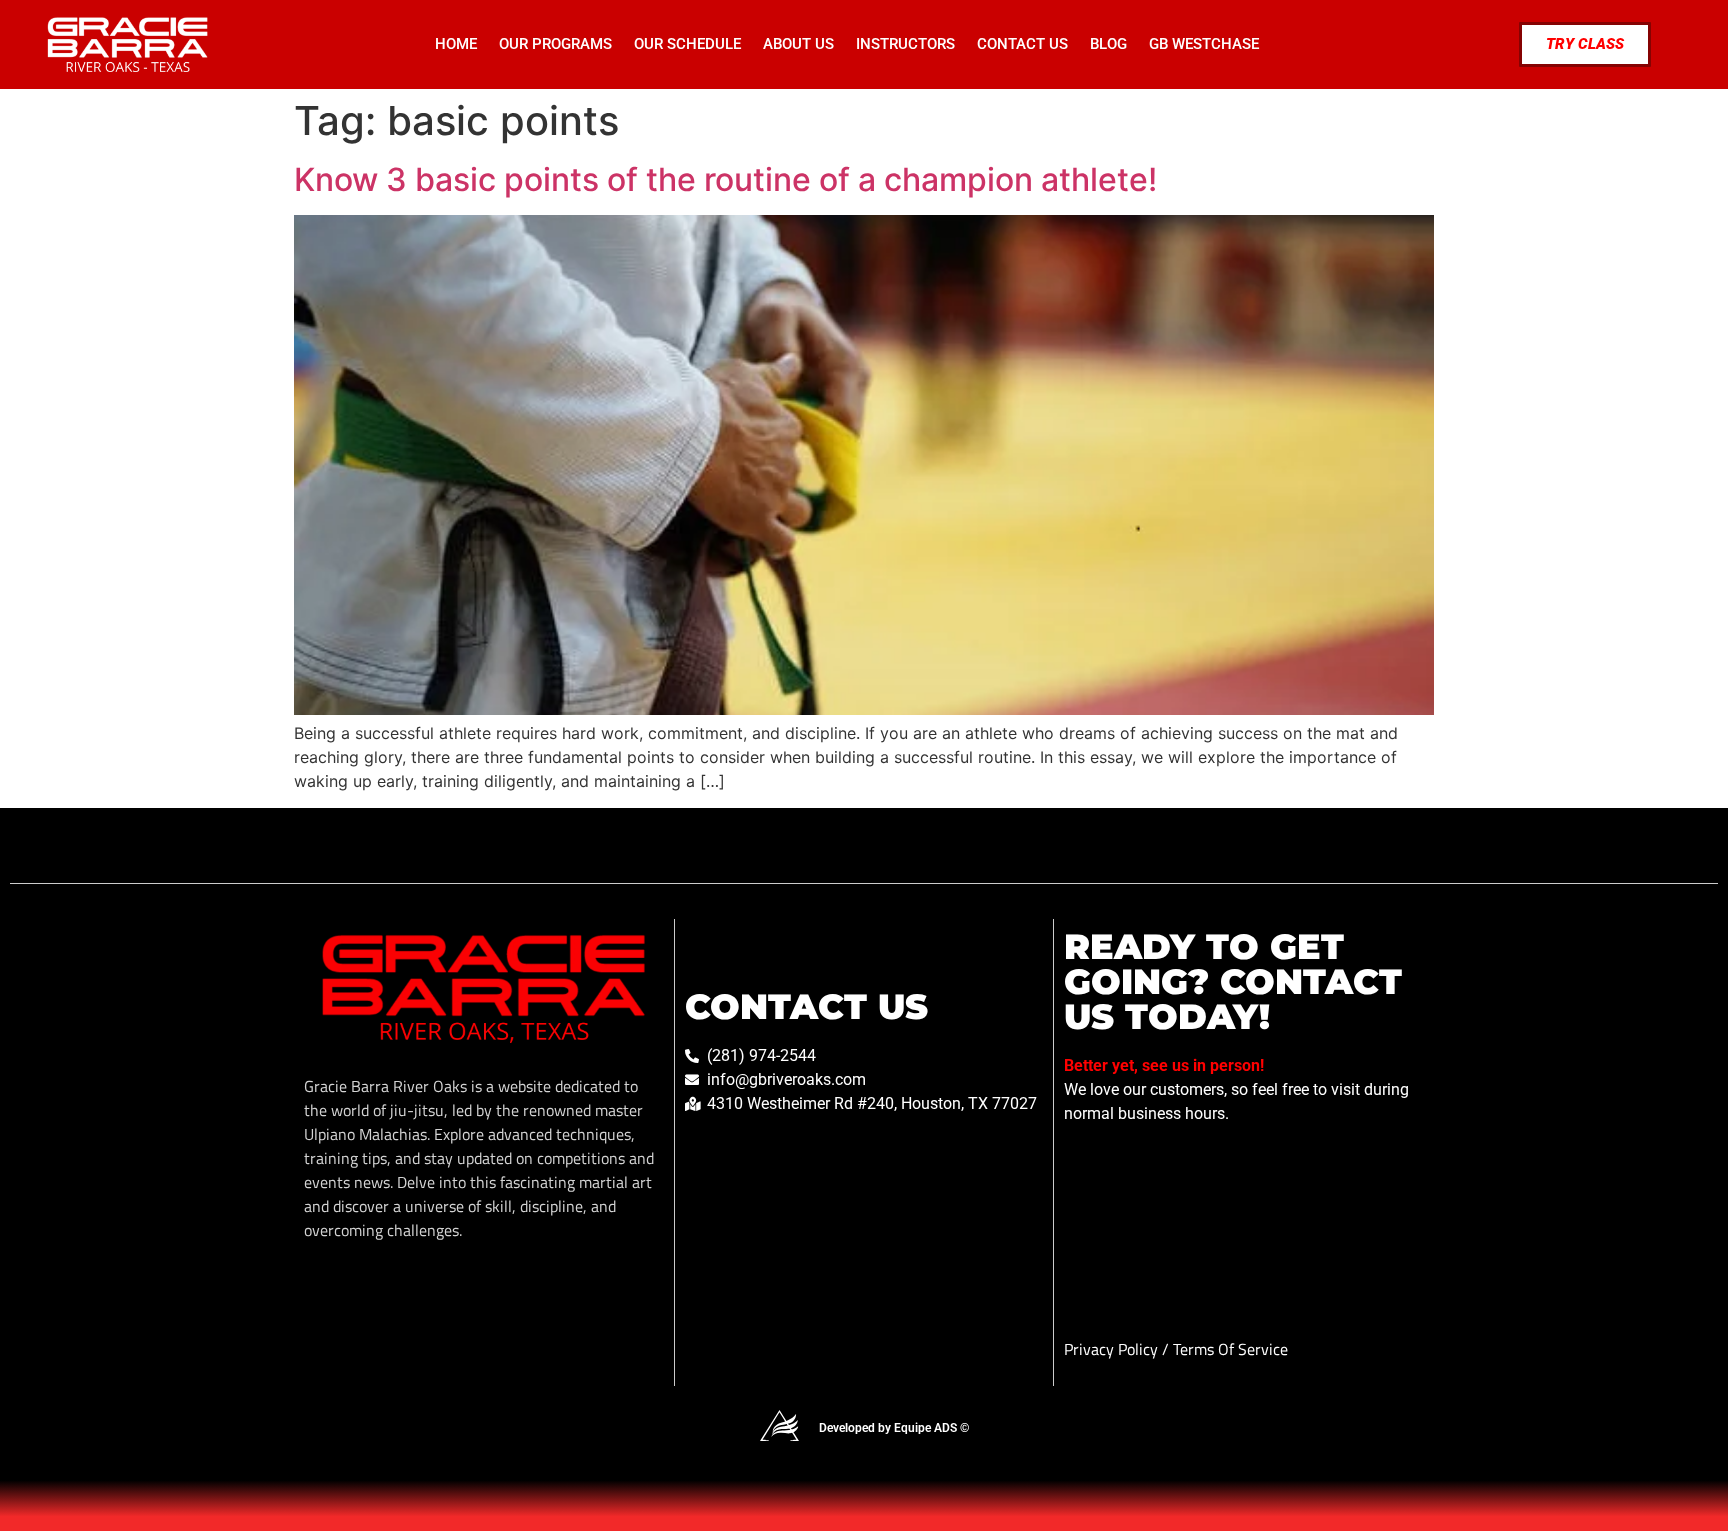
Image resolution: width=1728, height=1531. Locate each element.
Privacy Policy (1113, 1349)
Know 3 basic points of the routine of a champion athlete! (725, 179)
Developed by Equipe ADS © (894, 1428)
